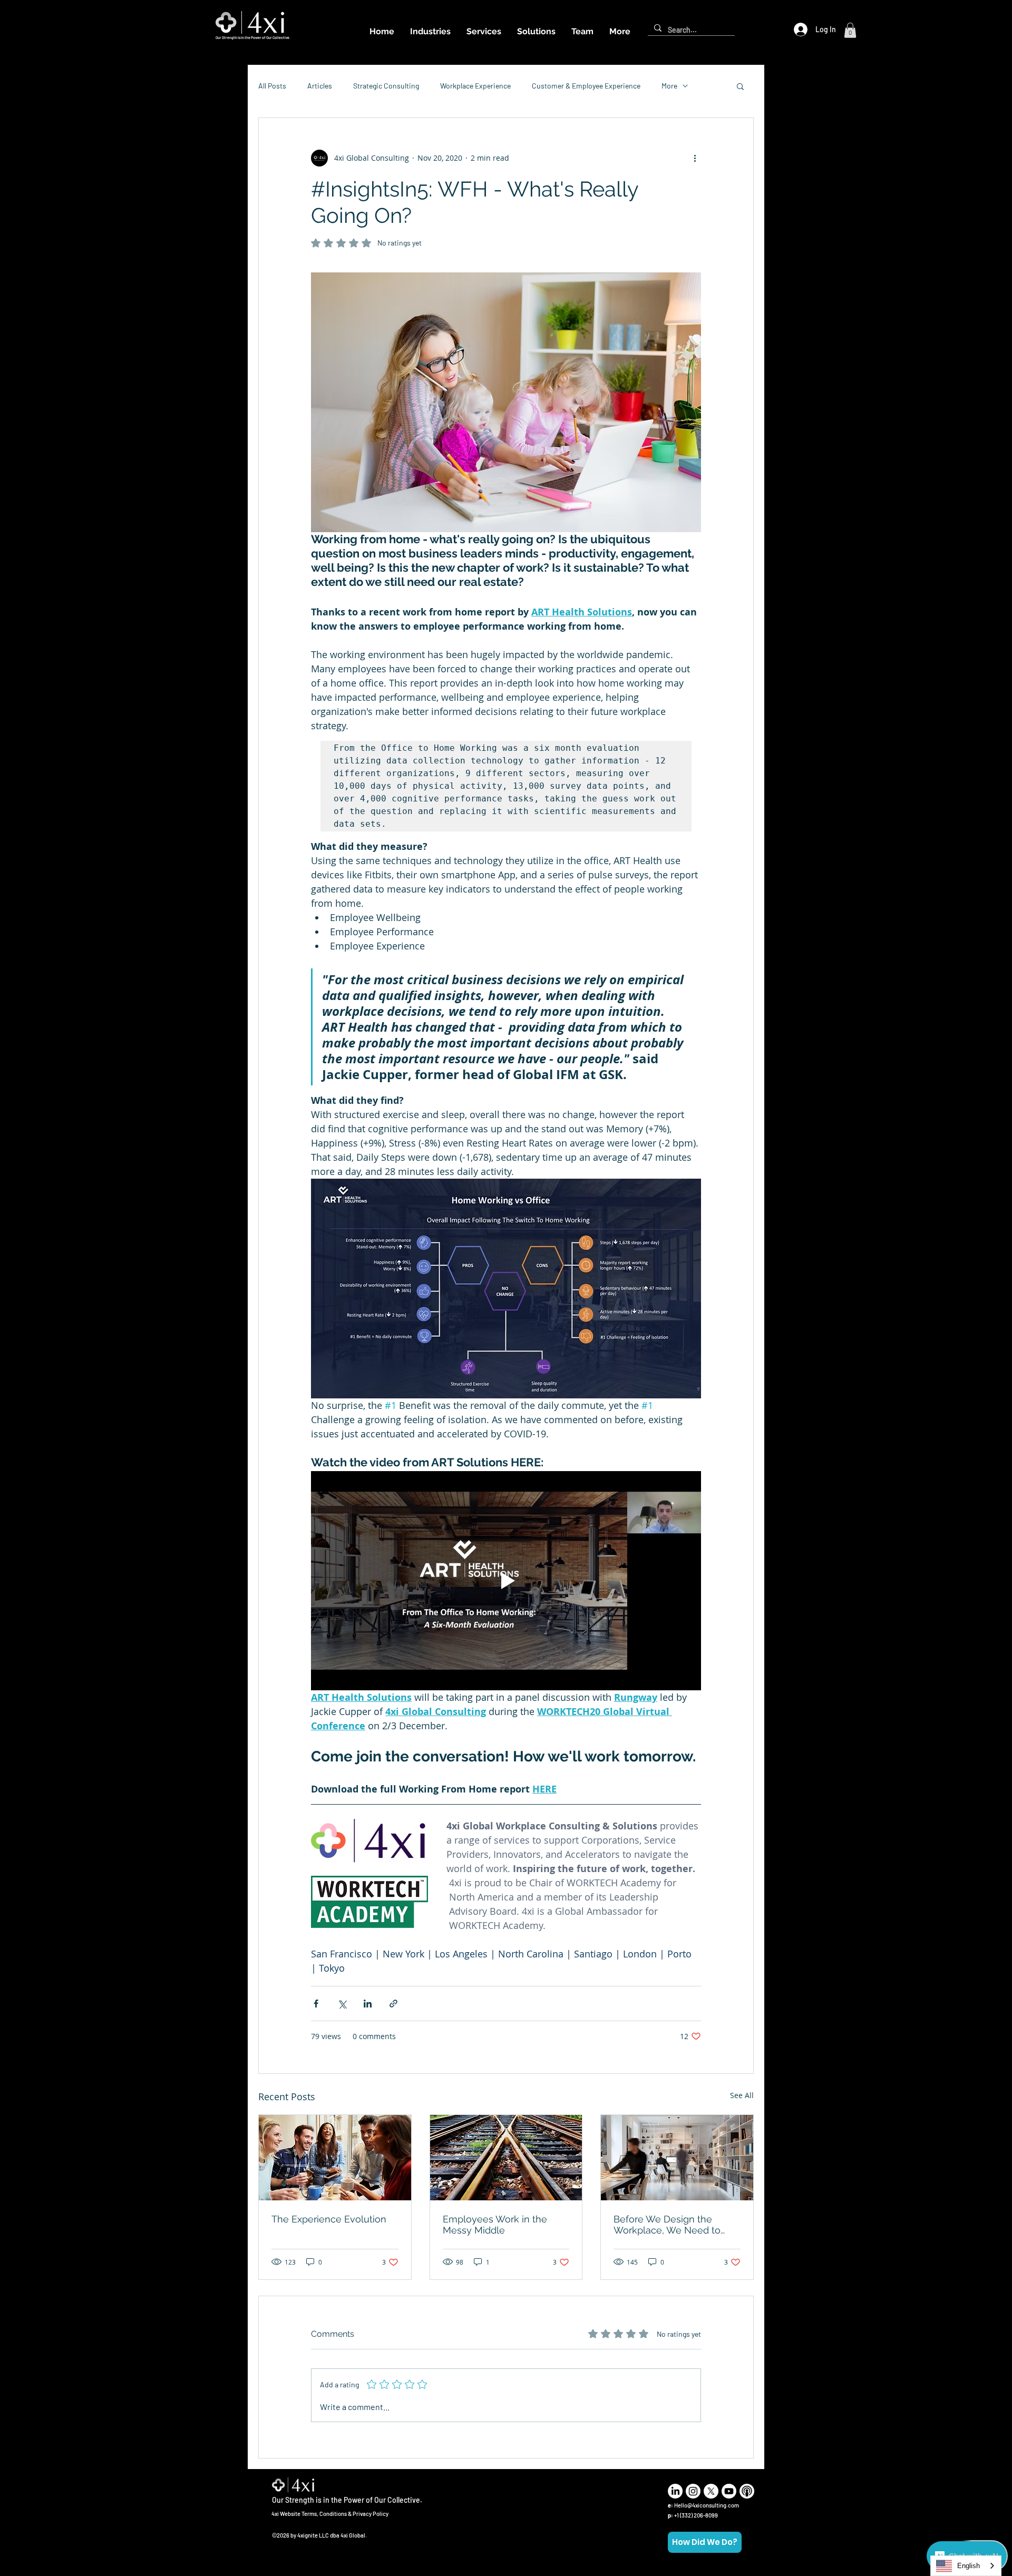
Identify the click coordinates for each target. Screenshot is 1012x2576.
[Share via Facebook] (316, 2004)
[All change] (506, 2158)
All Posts (272, 86)
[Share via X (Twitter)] (342, 2004)
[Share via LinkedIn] (368, 2004)
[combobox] (966, 2566)
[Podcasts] (747, 2491)
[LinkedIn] (675, 2491)
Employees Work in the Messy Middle (495, 2225)
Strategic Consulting (386, 86)
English (969, 2566)
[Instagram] (693, 2491)
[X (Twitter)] (711, 2491)
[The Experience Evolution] (335, 2158)
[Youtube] (729, 2491)
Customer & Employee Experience (586, 86)
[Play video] (506, 1581)
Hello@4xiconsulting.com (707, 2505)
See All (742, 2095)
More (669, 86)
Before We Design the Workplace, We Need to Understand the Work (667, 2225)
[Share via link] (393, 2004)
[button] (850, 30)
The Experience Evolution (329, 2219)
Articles (320, 86)
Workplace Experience (475, 86)
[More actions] (695, 158)
